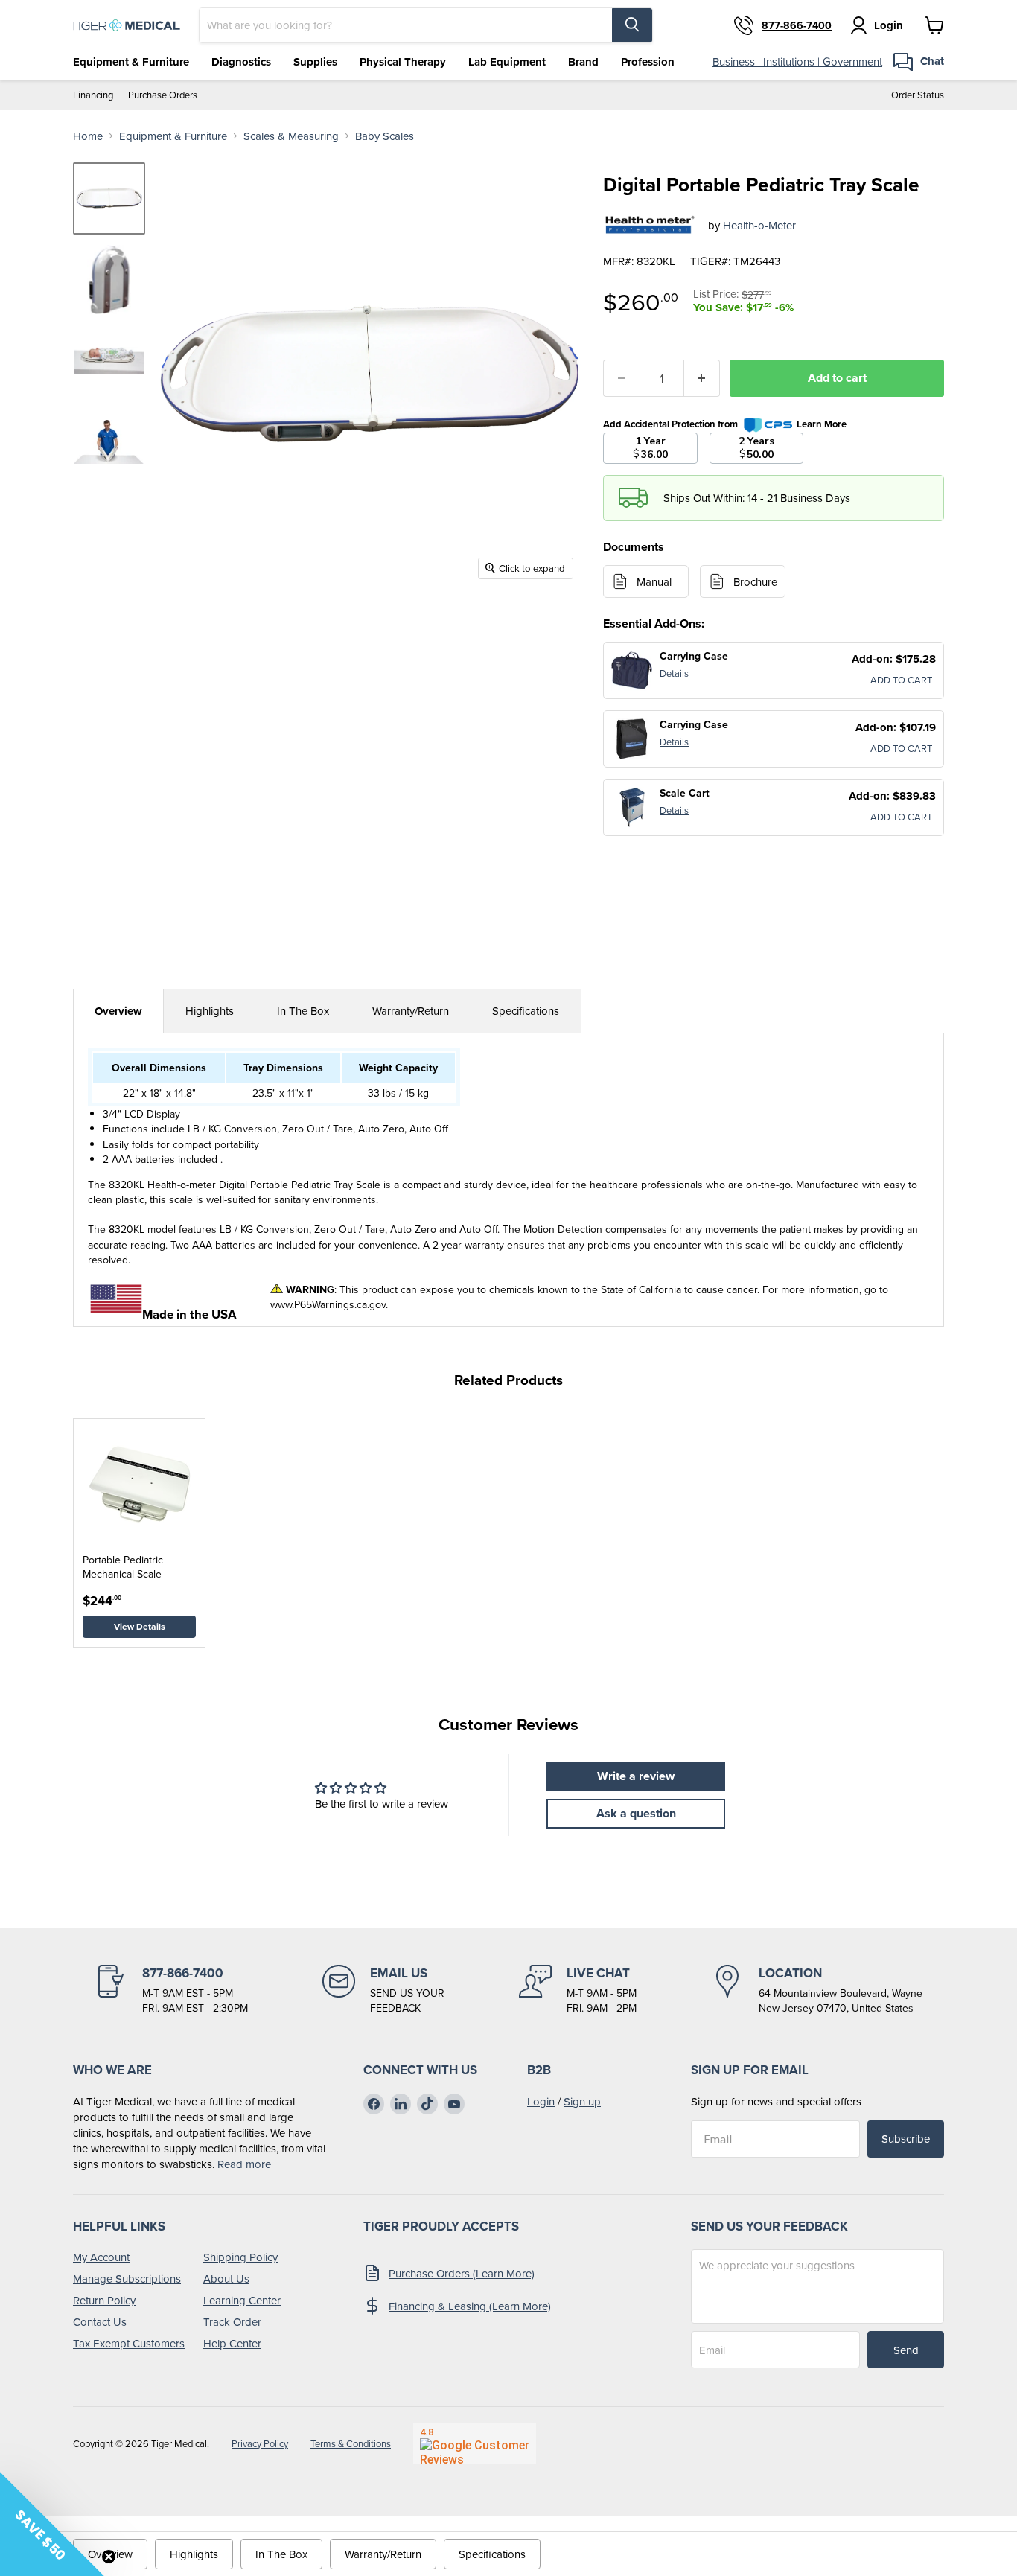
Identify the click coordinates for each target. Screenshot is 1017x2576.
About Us (226, 2279)
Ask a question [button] (636, 1813)
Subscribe (906, 2139)
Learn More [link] (822, 424)
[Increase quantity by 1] (702, 378)
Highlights (210, 1011)
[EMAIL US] (383, 1990)
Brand (583, 62)
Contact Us (100, 2322)
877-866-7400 (797, 25)
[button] (52, 2524)
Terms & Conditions (351, 2444)
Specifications (526, 1011)
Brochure (755, 582)
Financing (93, 95)
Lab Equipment (507, 62)
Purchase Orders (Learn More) (462, 2273)
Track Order (232, 2322)
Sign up (582, 2101)
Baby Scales (385, 136)
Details (674, 673)
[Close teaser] (109, 2557)
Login (541, 2101)
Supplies (315, 62)
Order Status (918, 95)
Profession (648, 62)
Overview (118, 1011)
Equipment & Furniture (131, 62)
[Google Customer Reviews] (475, 2443)
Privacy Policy (260, 2444)
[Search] (632, 25)
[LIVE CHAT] (578, 1990)
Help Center (232, 2343)
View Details (140, 1626)
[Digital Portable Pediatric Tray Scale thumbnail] (109, 198)
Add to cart (837, 378)
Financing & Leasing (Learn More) (470, 2306)
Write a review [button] (636, 1776)
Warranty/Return (411, 1011)
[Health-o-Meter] (650, 225)
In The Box (303, 1011)
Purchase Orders (163, 95)
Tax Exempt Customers (129, 2343)
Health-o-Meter (759, 225)
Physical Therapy (403, 62)
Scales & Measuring (291, 136)
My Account (101, 2257)
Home (88, 136)
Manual (654, 582)
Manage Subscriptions (127, 2279)
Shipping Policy (240, 2257)
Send (906, 2350)
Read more (244, 2164)
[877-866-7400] (171, 1990)
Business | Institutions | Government (797, 61)
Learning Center (242, 2300)
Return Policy (104, 2300)
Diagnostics (241, 62)
